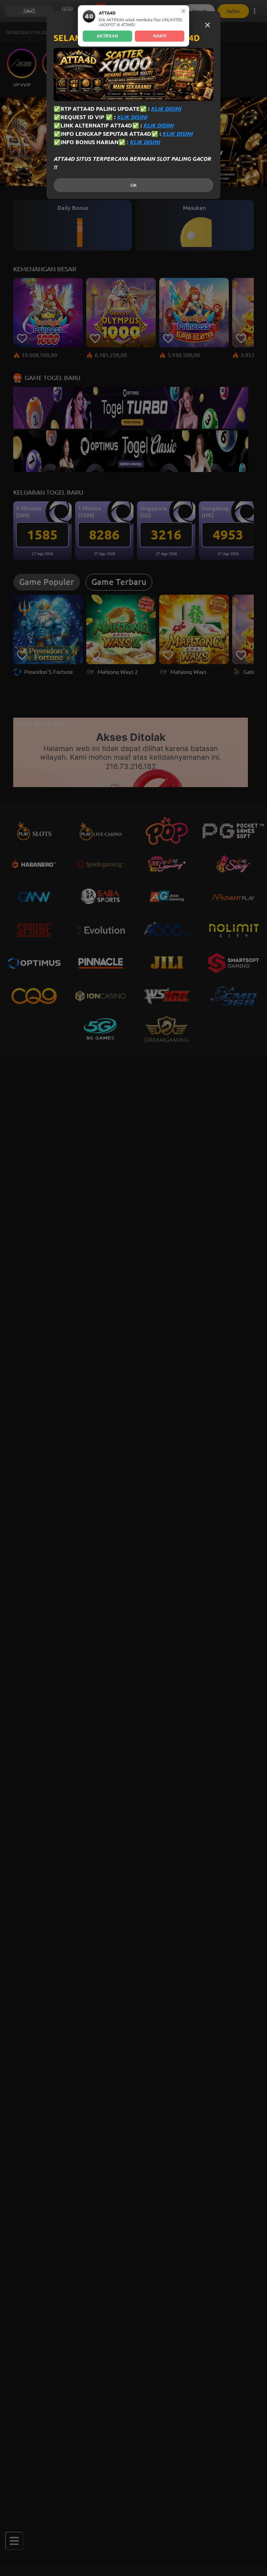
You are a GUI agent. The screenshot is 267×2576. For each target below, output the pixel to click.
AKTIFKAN (107, 36)
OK (133, 185)
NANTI (160, 36)
